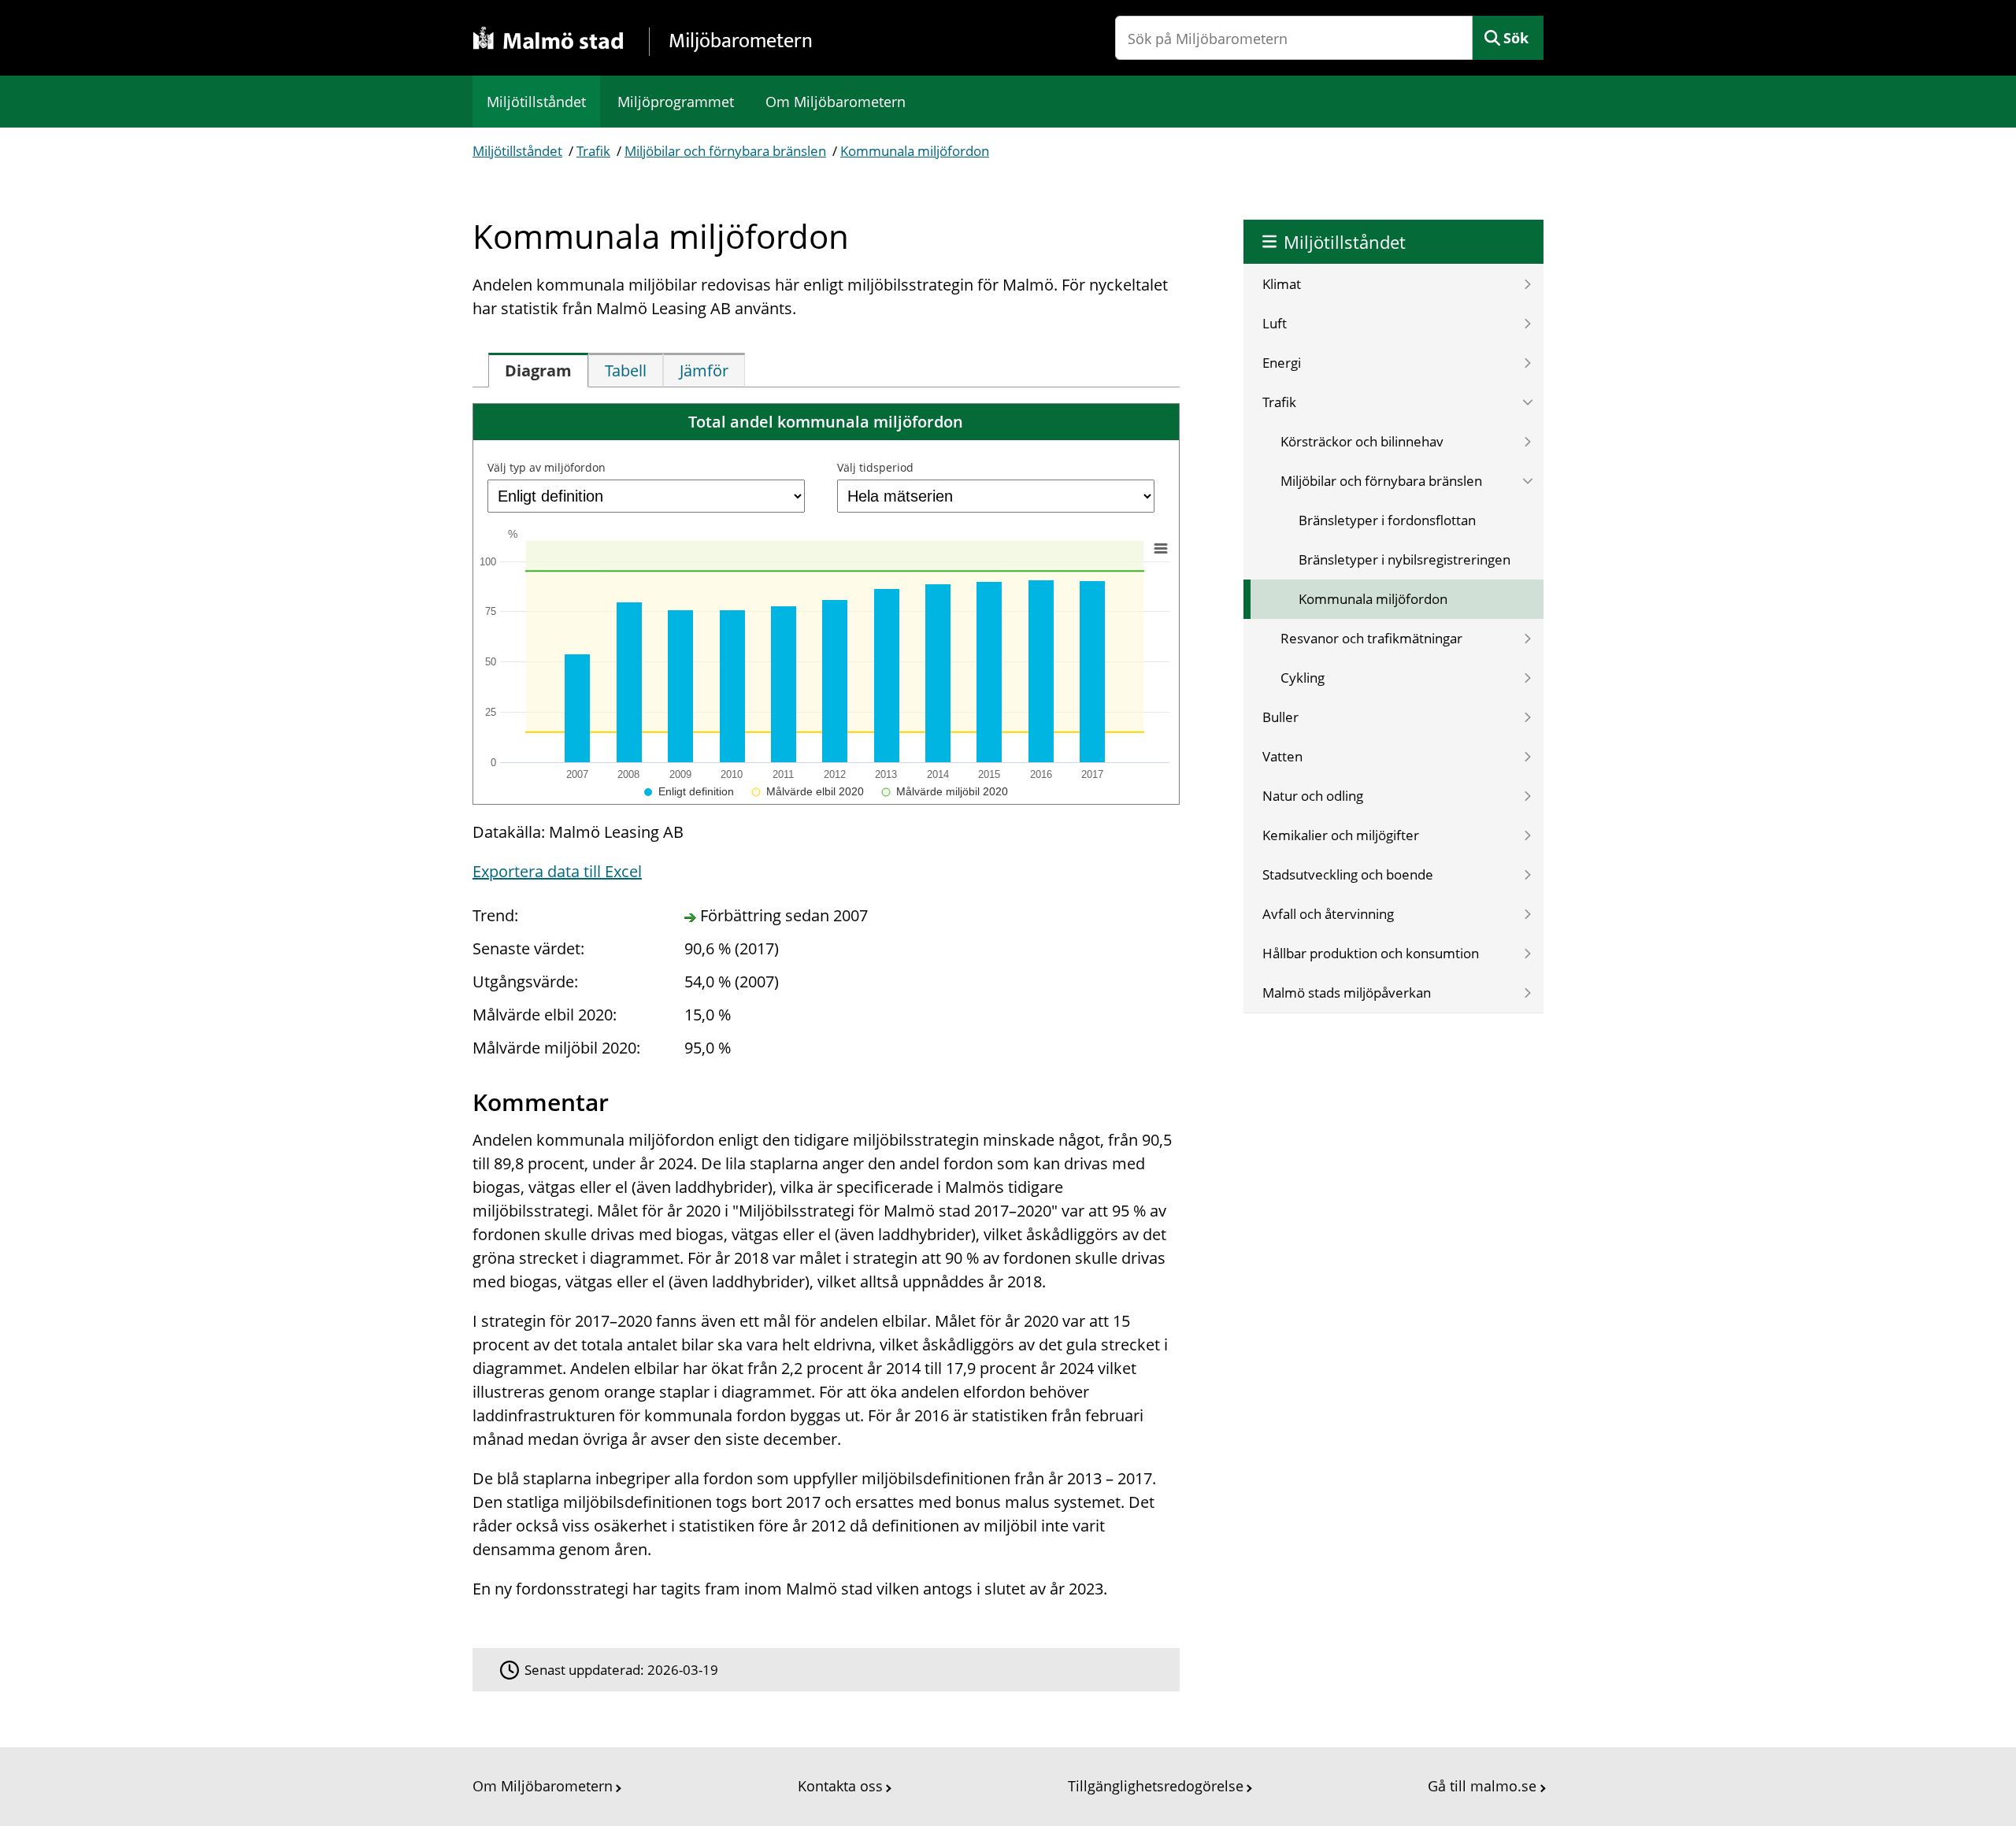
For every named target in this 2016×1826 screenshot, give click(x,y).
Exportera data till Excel (557, 871)
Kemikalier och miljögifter (1341, 835)
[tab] (538, 370)
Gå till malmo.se (1482, 1786)
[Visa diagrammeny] (1161, 549)
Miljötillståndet (536, 102)
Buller (1280, 717)
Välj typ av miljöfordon (547, 467)
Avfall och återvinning (1328, 914)
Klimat (1282, 284)
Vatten (1282, 756)
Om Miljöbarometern (836, 102)
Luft (1275, 323)
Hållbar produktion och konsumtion (1371, 953)
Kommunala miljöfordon (915, 151)
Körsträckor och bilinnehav (1362, 441)
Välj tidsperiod (875, 467)
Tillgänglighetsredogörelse (1156, 1786)
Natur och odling (1313, 796)
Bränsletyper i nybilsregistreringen (1405, 559)
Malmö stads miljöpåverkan (1347, 993)
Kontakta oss (840, 1786)
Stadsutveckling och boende (1348, 874)
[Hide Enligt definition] (689, 791)
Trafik (593, 151)
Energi (1282, 363)
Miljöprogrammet (676, 102)
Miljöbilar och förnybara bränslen (725, 151)
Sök (1516, 38)
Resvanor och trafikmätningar (1371, 638)
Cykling (1303, 678)
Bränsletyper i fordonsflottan (1387, 520)
